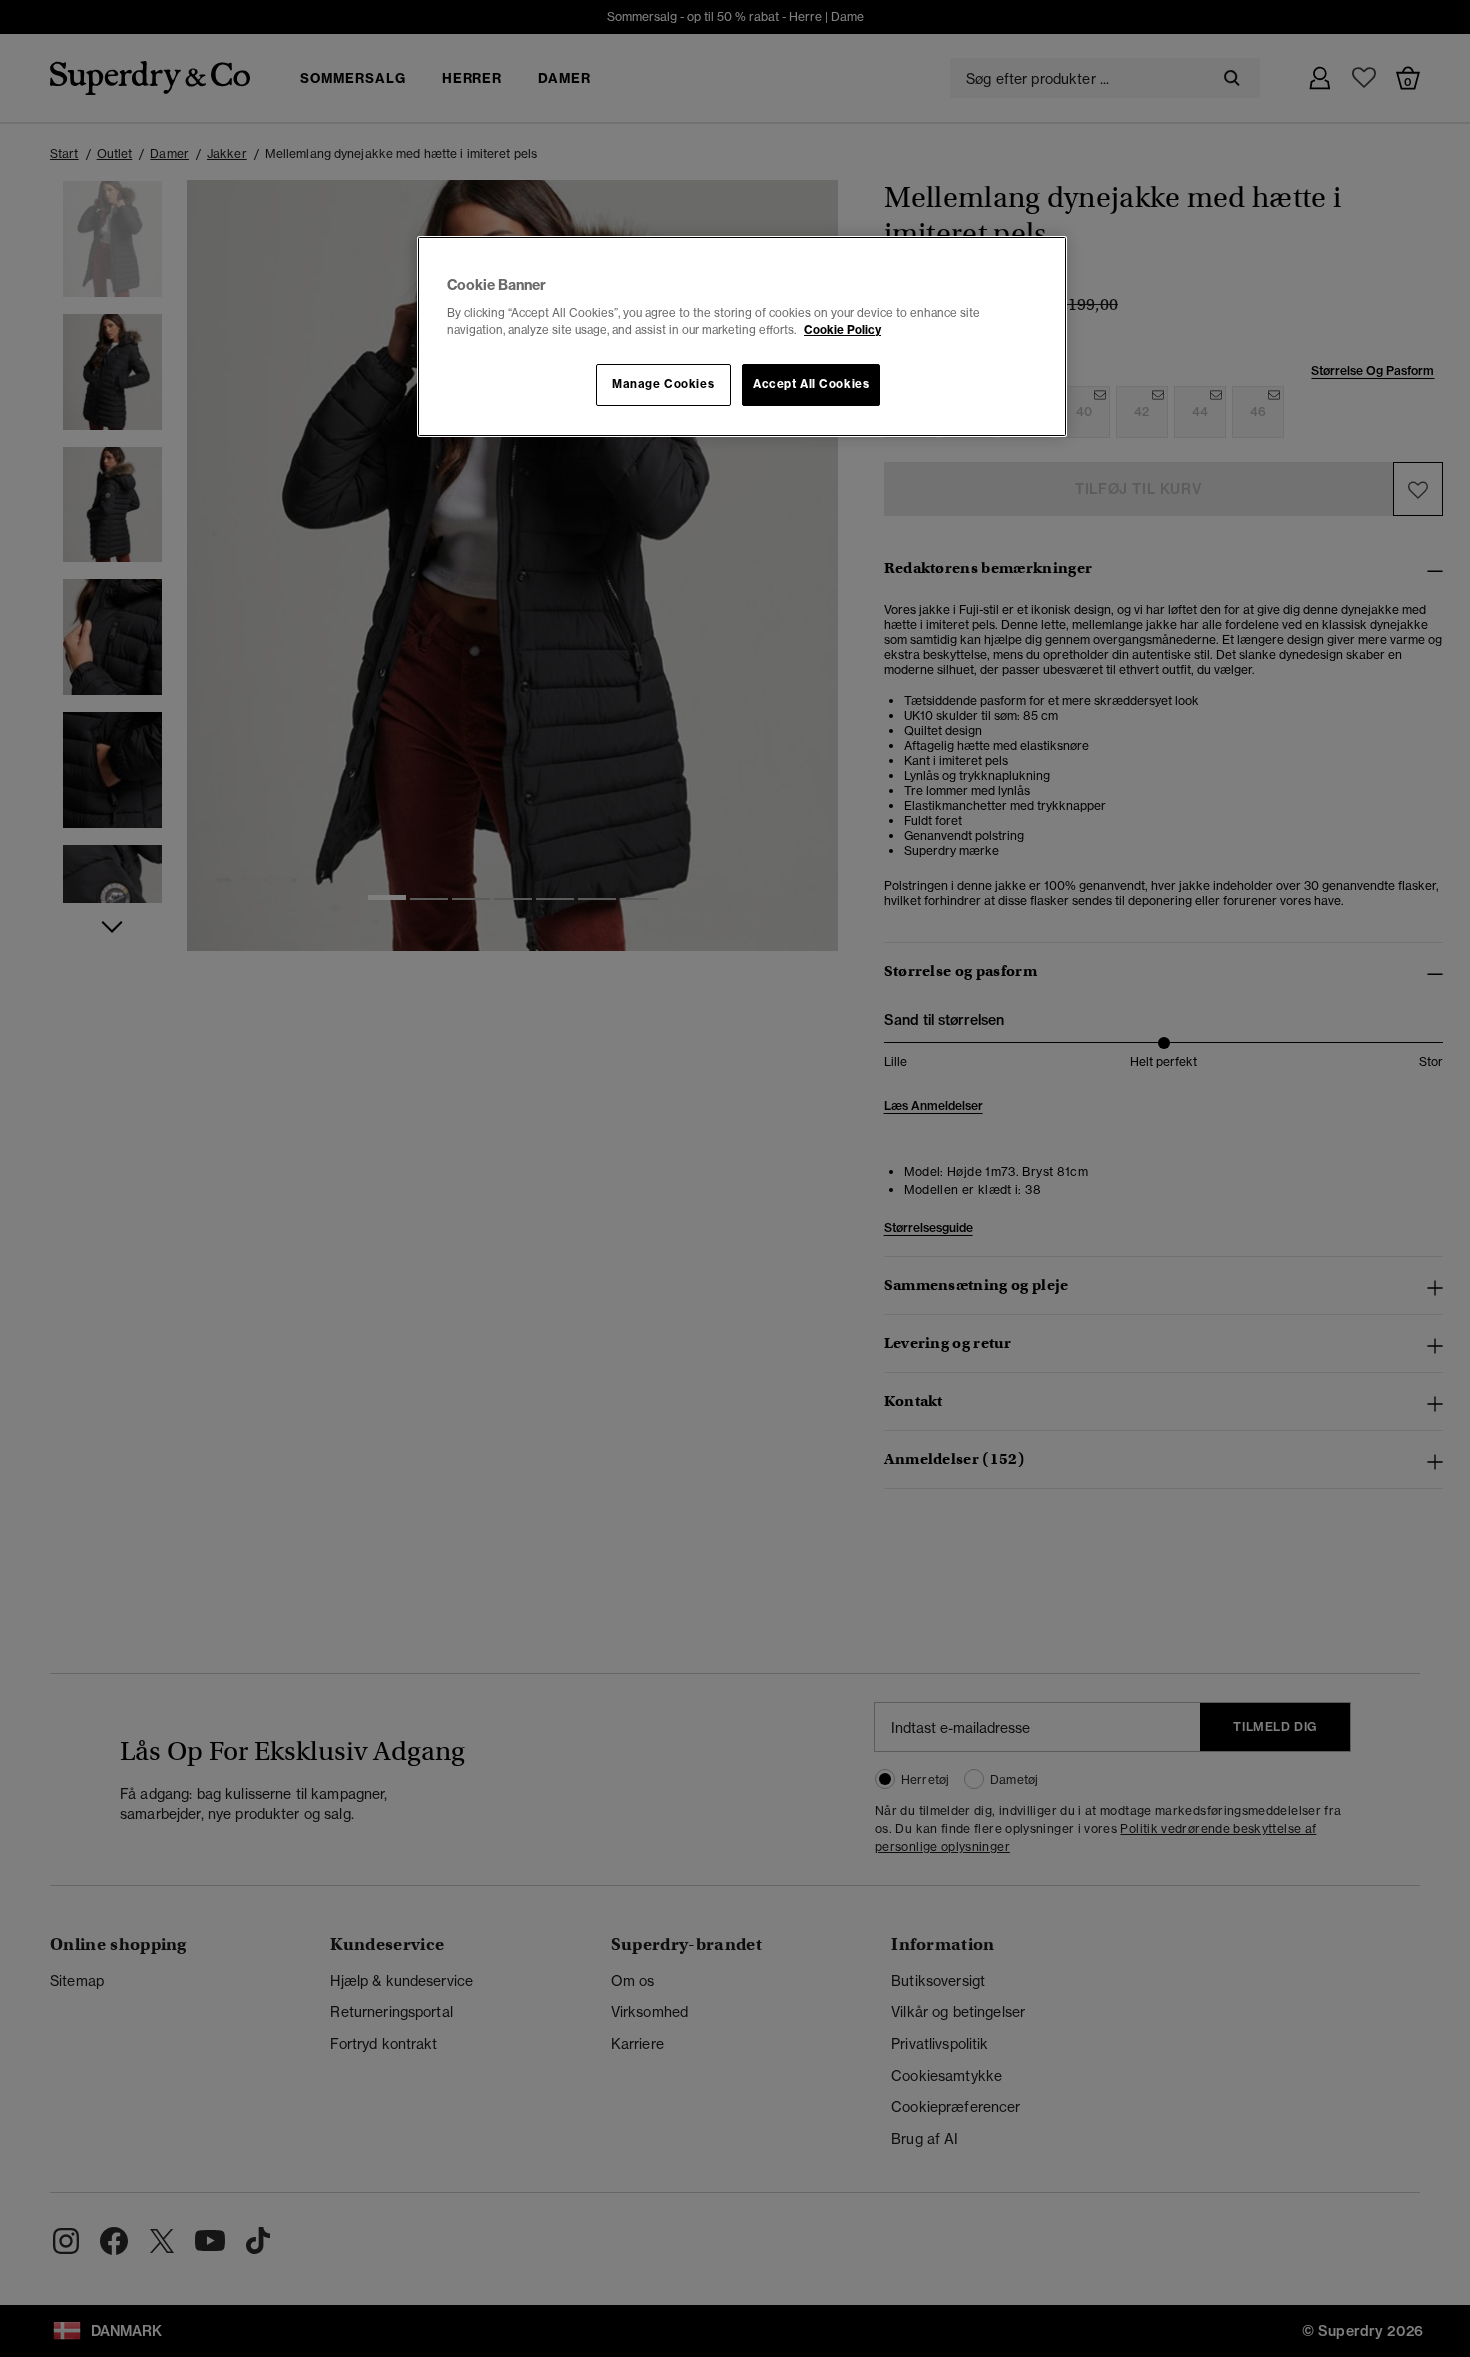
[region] (742, 337)
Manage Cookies (663, 384)
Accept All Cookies (811, 384)
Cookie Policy (842, 330)
